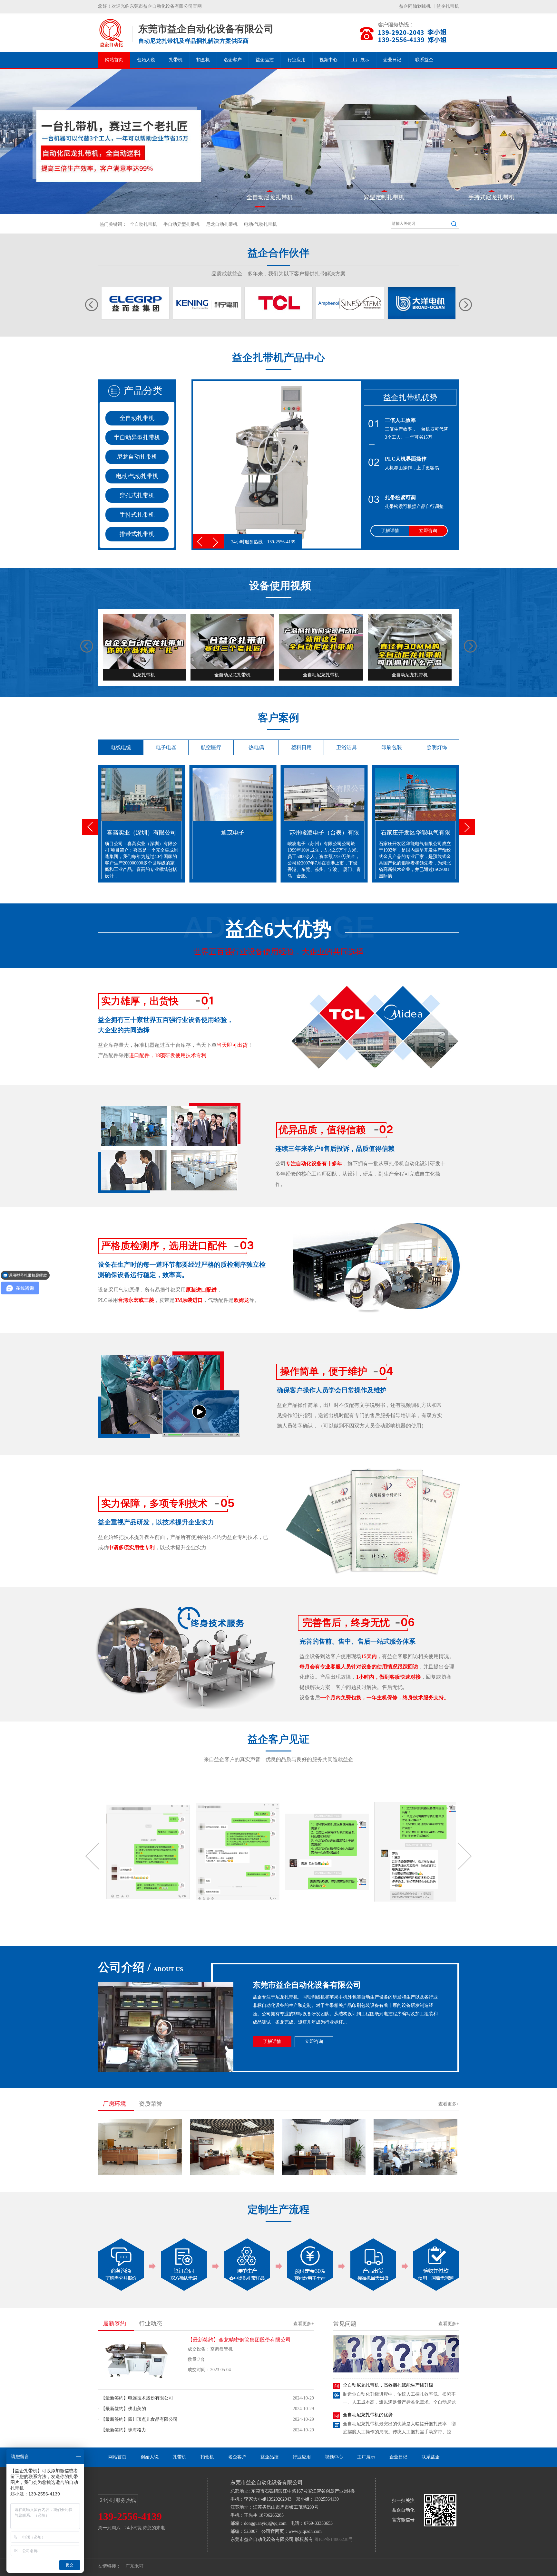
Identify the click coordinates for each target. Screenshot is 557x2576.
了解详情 (390, 531)
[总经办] (232, 2175)
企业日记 (392, 60)
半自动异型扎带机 (181, 224)
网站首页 (114, 60)
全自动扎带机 (143, 224)
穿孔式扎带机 (137, 495)
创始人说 (146, 60)
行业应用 (297, 60)
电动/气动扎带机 (260, 224)
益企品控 (265, 60)
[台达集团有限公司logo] (422, 303)
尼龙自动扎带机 (222, 224)
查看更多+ (449, 2104)
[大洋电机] (135, 303)
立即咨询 (428, 531)
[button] (260, 207)
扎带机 (176, 60)
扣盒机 (203, 60)
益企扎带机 (448, 6)
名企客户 (233, 60)
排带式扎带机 (137, 534)
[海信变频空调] (278, 303)
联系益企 (424, 60)
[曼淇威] (350, 303)
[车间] (415, 2175)
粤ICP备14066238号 (334, 2539)
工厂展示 (360, 60)
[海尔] (207, 303)
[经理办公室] (324, 2175)
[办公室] (140, 2175)
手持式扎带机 (137, 515)
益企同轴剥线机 (415, 6)
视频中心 (328, 60)
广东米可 (134, 2566)
